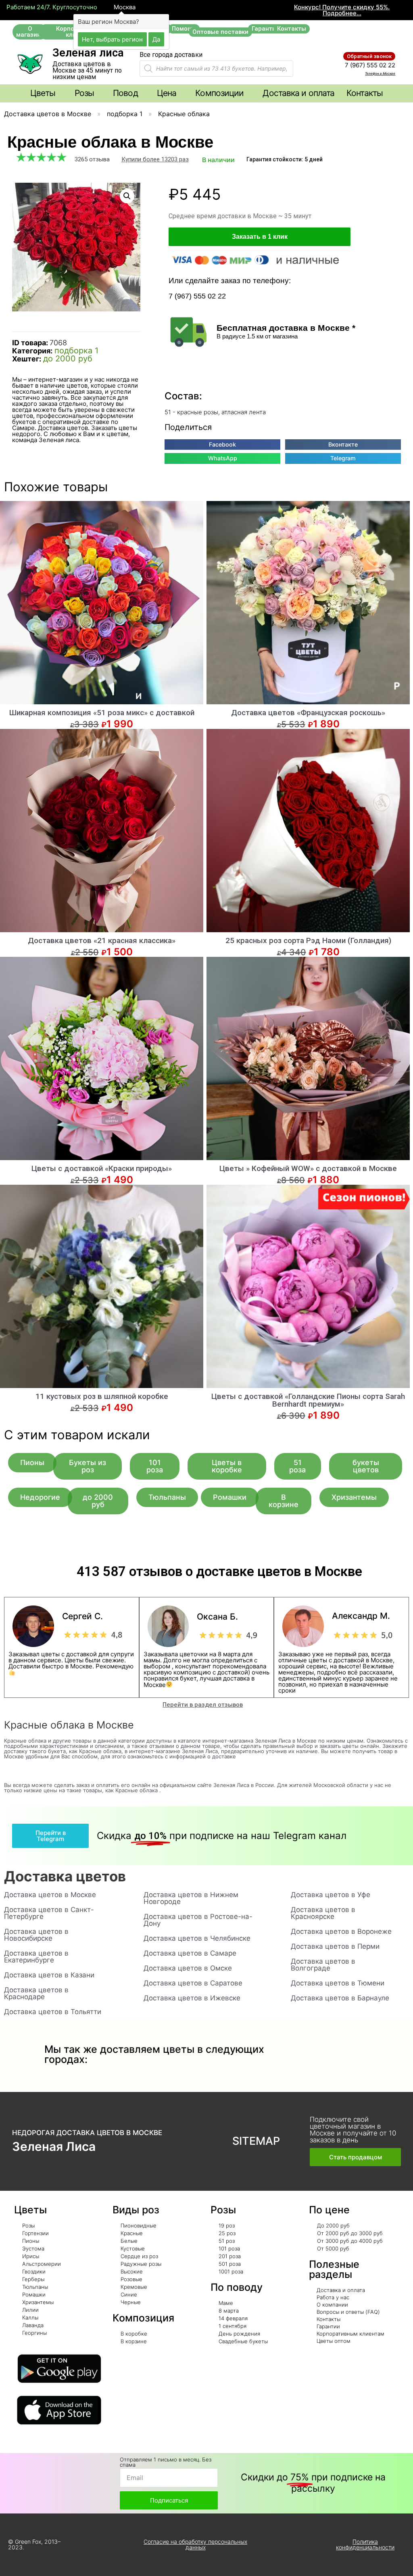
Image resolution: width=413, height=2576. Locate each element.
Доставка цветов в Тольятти (53, 2012)
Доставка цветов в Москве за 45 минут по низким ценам (87, 70)
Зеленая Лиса (54, 2146)
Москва (124, 7)
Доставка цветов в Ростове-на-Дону (198, 1920)
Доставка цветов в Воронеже (341, 1931)
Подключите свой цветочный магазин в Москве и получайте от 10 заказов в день (353, 2130)
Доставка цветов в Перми (335, 1946)
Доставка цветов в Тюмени (338, 1983)
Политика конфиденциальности (365, 2544)
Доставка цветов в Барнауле (340, 1998)
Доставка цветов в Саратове (193, 1983)
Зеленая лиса (88, 53)
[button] (30, 32)
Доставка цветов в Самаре (190, 1953)
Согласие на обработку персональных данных (195, 2544)
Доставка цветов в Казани (49, 1975)
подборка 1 (125, 114)
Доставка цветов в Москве (48, 114)
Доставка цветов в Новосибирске (36, 1935)
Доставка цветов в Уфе (331, 1895)
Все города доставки (171, 55)
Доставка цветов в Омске (188, 1968)
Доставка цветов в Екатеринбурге (36, 1957)
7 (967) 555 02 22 (370, 65)
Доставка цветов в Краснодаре (36, 1993)
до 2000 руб (68, 359)
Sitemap (256, 2141)
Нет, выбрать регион (112, 39)
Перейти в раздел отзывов (203, 1705)
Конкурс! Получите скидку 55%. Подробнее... (342, 10)
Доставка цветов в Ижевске (192, 1998)
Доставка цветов (65, 1876)
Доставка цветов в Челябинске (197, 1938)
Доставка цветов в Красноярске (323, 1913)
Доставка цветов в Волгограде (323, 1965)
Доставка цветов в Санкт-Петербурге (49, 1913)
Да (156, 39)
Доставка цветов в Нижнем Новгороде (191, 1898)
